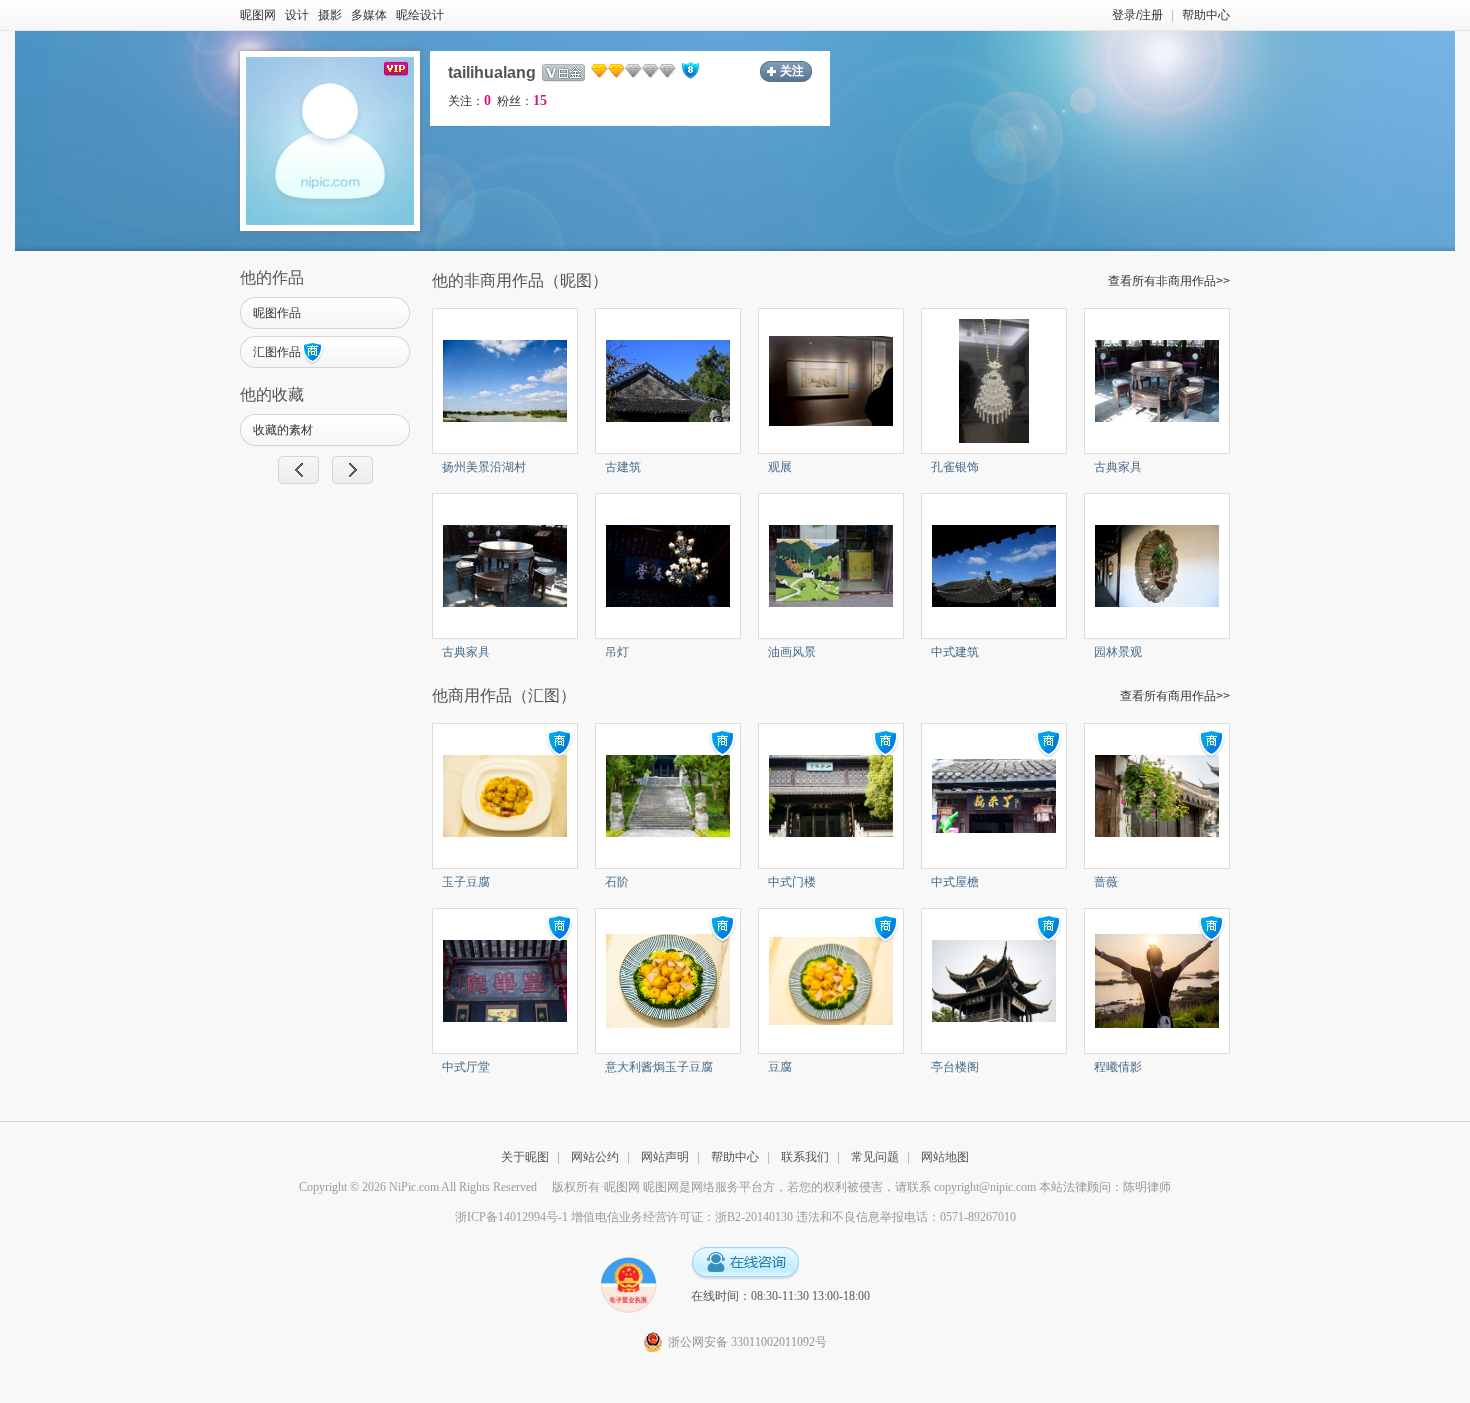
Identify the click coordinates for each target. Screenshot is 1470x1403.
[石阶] (668, 795)
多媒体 (369, 15)
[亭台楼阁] (994, 980)
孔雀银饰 (955, 467)
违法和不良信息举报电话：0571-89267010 (906, 1217)
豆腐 (780, 1067)
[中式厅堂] (505, 980)
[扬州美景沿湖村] (505, 380)
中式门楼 (792, 882)
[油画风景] (831, 565)
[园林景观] (1157, 565)
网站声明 (665, 1157)
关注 (792, 71)
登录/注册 (1137, 15)
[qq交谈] (745, 1263)
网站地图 (945, 1157)
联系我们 (805, 1157)
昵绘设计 (420, 15)
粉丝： (522, 101)
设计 (297, 15)
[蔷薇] (1157, 795)
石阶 (617, 882)
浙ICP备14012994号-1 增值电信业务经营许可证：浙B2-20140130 (624, 1217)
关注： (469, 101)
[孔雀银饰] (993, 380)
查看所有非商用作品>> (1169, 281)
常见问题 (875, 1157)
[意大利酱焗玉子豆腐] (668, 980)
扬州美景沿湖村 (484, 467)
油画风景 (792, 652)
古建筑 (623, 467)
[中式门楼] (831, 795)
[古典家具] (1157, 380)
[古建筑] (668, 380)
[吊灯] (668, 565)
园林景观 (1118, 652)
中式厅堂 (466, 1067)
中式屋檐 (955, 882)
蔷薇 (1106, 882)
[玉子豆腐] (505, 795)
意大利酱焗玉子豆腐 (659, 1067)
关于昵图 (525, 1157)
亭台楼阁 (955, 1067)
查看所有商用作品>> (1175, 696)
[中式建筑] (994, 565)
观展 (780, 467)
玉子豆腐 (466, 882)
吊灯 (617, 652)
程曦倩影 (1118, 1067)
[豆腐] (831, 980)
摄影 (330, 15)
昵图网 (258, 15)
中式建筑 (955, 652)
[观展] (831, 380)
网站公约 (595, 1157)
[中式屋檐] (994, 795)
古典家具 (1118, 467)
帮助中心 (1206, 15)
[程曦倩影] (1157, 980)
